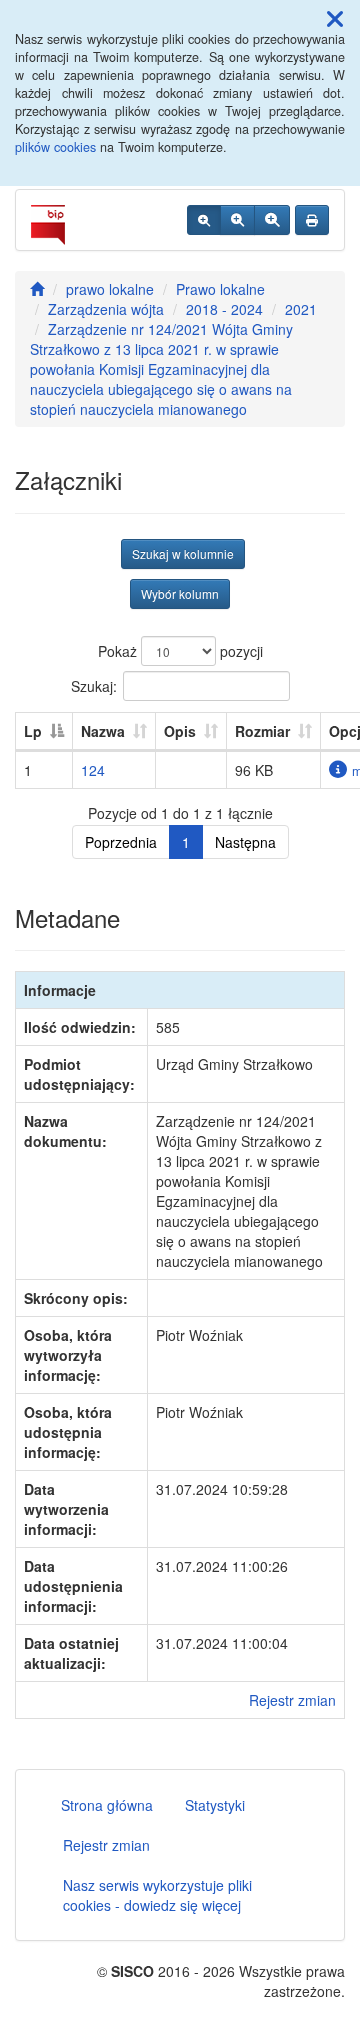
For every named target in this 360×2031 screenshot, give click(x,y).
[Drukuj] (312, 220)
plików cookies (55, 147)
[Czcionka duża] (272, 220)
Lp (33, 731)
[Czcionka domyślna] (204, 220)
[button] (335, 18)
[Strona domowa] (37, 289)
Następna (245, 842)
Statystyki (215, 1805)
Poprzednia (121, 842)
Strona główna (107, 1805)
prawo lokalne (110, 289)
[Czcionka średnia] (237, 220)
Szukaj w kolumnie (183, 553)
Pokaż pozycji (180, 651)
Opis (180, 731)
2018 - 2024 (224, 309)
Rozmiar (262, 731)
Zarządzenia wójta (106, 309)
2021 (301, 309)
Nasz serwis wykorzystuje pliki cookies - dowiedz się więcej (157, 1895)
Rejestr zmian (292, 1700)
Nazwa (103, 731)
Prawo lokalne (220, 289)
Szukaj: (94, 685)
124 (93, 770)
